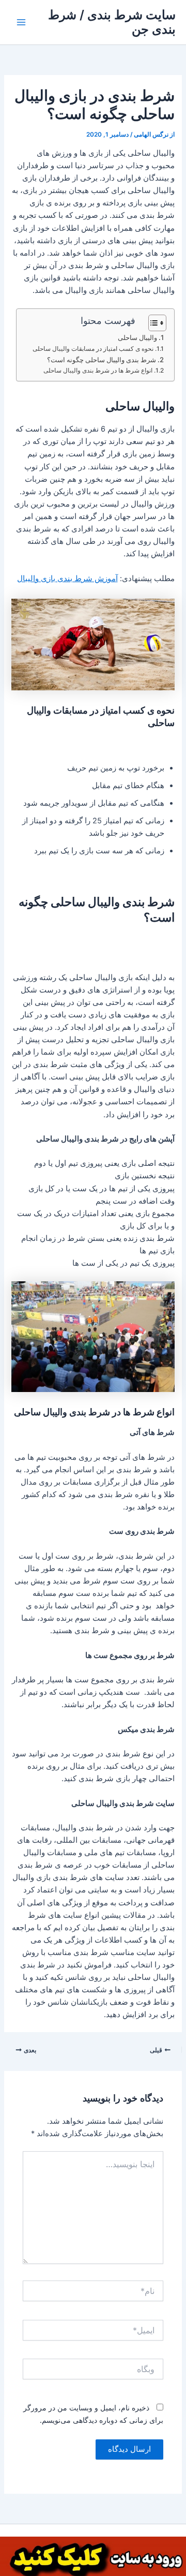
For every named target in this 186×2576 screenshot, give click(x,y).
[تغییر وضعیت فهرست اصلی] (21, 22)
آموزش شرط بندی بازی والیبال (67, 579)
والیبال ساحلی (137, 337)
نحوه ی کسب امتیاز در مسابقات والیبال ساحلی (93, 349)
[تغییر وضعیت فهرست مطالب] (152, 323)
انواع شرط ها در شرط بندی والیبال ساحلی (98, 371)
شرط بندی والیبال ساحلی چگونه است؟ (102, 360)
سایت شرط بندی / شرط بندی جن (112, 22)
